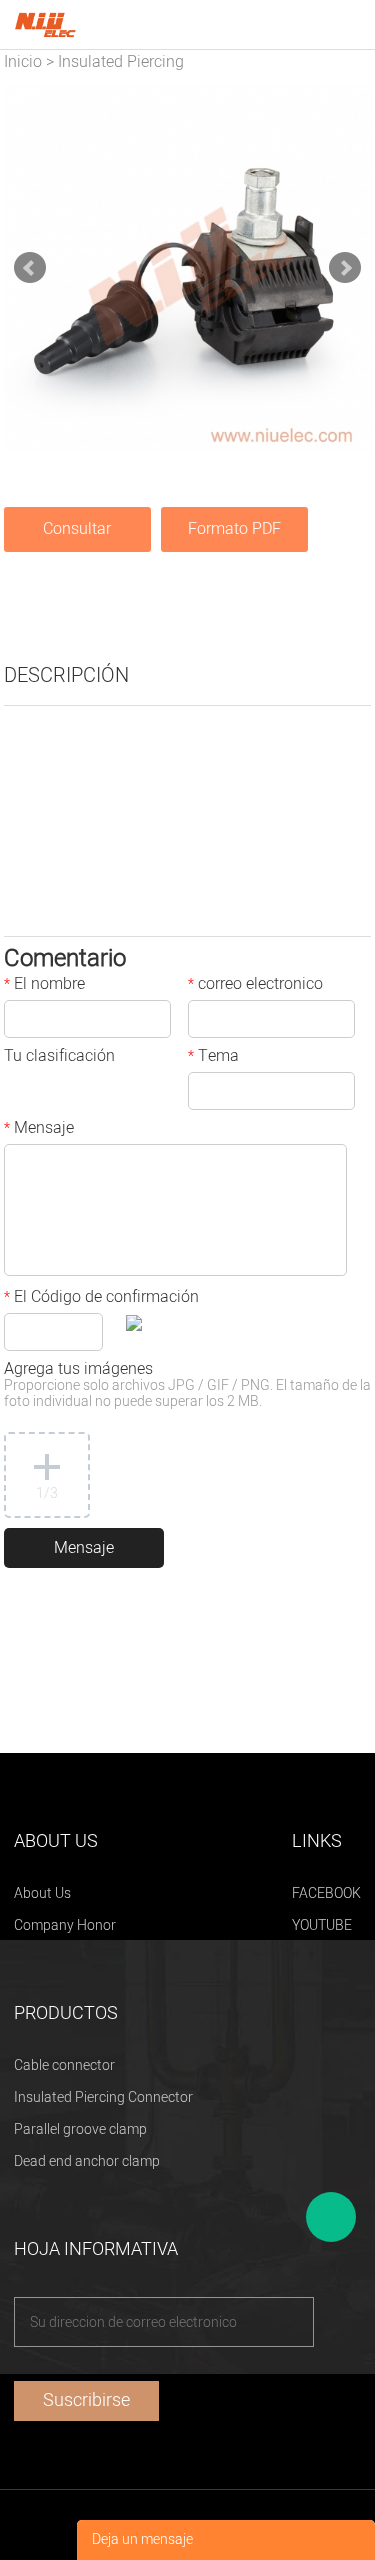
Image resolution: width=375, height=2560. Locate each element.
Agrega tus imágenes (187, 1386)
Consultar (77, 529)
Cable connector (64, 2065)
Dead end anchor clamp (87, 2161)
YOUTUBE (322, 1925)
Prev (30, 268)
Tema (213, 1058)
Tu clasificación (59, 1058)
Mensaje (39, 1130)
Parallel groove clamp (80, 2129)
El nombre (44, 986)
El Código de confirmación (101, 1299)
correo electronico (255, 986)
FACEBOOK (326, 1893)
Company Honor (65, 1925)
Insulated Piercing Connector (103, 2097)
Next (345, 268)
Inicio (23, 62)
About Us (42, 1893)
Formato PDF (234, 529)
